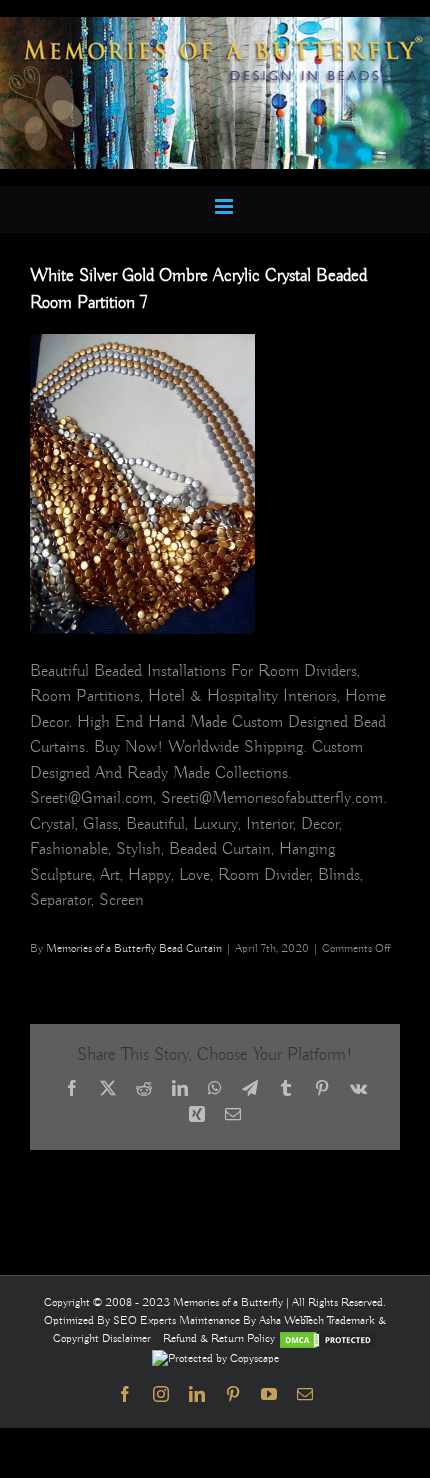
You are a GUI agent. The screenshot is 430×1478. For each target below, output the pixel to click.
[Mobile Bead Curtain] (215, 25)
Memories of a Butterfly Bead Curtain (134, 948)
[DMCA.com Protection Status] (328, 1338)
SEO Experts (146, 1320)
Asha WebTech (293, 1320)
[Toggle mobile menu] (225, 206)
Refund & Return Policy (220, 1338)
